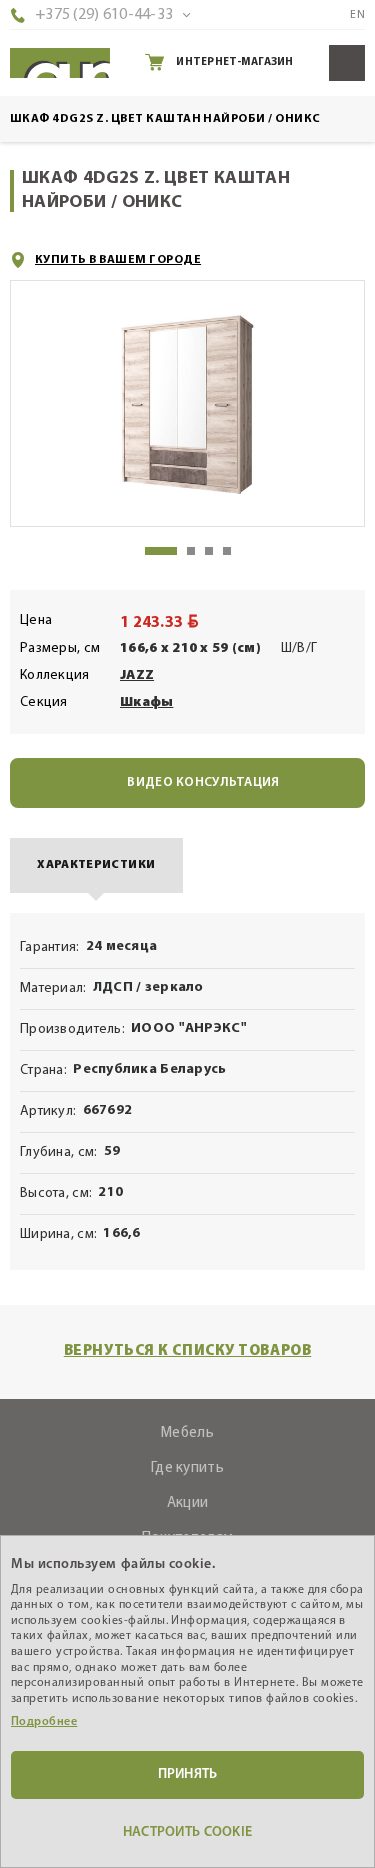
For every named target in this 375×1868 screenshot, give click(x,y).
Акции (188, 1503)
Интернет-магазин (234, 62)
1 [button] (161, 551)
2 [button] (191, 551)
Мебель (187, 1433)
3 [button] (209, 551)
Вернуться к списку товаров (188, 1351)
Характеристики (96, 865)
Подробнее (44, 1722)
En (357, 15)
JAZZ (137, 675)
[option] (187, 403)
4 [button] (227, 551)
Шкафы (146, 702)
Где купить (187, 1468)
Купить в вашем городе (118, 260)
